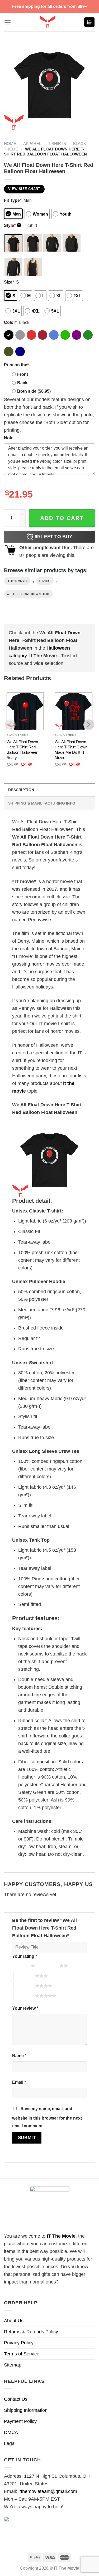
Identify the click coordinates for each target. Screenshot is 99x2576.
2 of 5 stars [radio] (49, 1966)
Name (19, 2056)
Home (10, 143)
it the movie (17, 581)
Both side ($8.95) (34, 391)
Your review (25, 2008)
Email (19, 2082)
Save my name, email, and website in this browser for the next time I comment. (47, 2117)
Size (9, 282)
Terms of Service (22, 2354)
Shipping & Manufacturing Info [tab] (42, 803)
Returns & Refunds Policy (31, 2332)
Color (10, 322)
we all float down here (28, 594)
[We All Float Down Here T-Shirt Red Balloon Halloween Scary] (25, 711)
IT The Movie (61, 2236)
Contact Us (16, 2399)
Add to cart (62, 518)
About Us (14, 2321)
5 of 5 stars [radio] (24, 1996)
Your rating (25, 1956)
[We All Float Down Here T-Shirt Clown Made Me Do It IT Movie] (73, 711)
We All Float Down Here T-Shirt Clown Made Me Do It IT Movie (71, 750)
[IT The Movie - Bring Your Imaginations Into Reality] (47, 22)
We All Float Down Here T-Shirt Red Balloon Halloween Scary (22, 750)
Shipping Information (26, 2410)
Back (22, 383)
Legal (10, 2443)
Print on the (16, 365)
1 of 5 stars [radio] (20, 1966)
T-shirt (45, 581)
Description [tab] (21, 790)
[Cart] (89, 22)
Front (23, 374)
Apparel (32, 143)
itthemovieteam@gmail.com (48, 2491)
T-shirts (57, 143)
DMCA (11, 2432)
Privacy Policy (19, 2343)
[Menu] (8, 22)
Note (9, 438)
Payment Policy (20, 2421)
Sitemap (13, 2365)
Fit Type (13, 200)
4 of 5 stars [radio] (24, 1986)
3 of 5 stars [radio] (24, 1976)
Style (12, 225)
